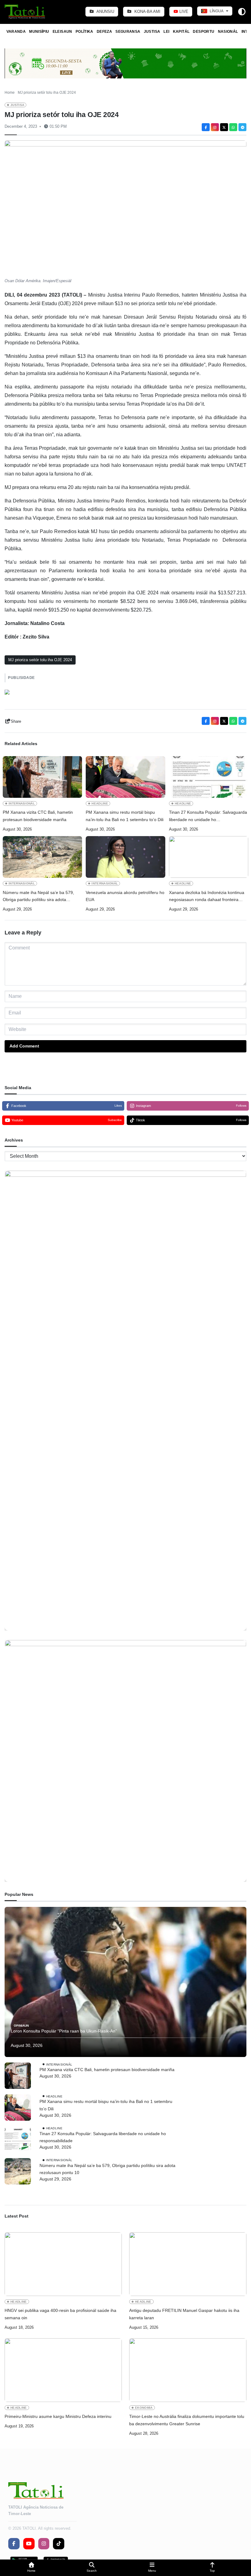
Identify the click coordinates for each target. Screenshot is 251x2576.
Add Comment (24, 1046)
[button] (31, 2568)
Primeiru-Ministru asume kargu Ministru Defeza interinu (58, 2416)
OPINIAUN (21, 2026)
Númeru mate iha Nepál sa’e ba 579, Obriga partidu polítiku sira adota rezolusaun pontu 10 (38, 897)
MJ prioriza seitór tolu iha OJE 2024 (40, 660)
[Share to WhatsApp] (233, 127)
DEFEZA (104, 32)
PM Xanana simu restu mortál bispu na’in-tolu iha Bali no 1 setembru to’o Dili (125, 816)
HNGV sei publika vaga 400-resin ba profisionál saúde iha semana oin (60, 2314)
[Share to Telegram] (242, 127)
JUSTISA (152, 32)
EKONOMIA (144, 2408)
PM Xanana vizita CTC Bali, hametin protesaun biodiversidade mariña (38, 816)
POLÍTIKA (84, 32)
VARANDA (16, 32)
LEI (166, 32)
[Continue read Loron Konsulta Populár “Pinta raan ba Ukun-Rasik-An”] (125, 1982)
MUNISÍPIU (39, 32)
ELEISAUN (62, 32)
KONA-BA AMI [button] (147, 11)
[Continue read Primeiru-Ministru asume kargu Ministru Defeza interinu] (63, 2370)
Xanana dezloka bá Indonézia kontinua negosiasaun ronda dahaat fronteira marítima (207, 897)
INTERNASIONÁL (22, 803)
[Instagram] (215, 127)
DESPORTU (204, 32)
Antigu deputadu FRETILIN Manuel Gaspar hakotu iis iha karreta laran (184, 2314)
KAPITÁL (181, 32)
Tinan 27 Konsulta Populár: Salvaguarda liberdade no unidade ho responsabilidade (208, 817)
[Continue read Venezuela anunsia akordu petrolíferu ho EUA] (125, 857)
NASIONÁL (228, 32)
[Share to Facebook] (206, 127)
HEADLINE (100, 803)
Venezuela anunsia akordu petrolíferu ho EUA (125, 896)
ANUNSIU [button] (105, 11)
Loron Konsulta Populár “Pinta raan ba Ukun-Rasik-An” (64, 2031)
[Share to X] (224, 127)
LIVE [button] (183, 11)
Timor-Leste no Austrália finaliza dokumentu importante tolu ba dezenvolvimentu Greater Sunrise (187, 2420)
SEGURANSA (128, 32)
